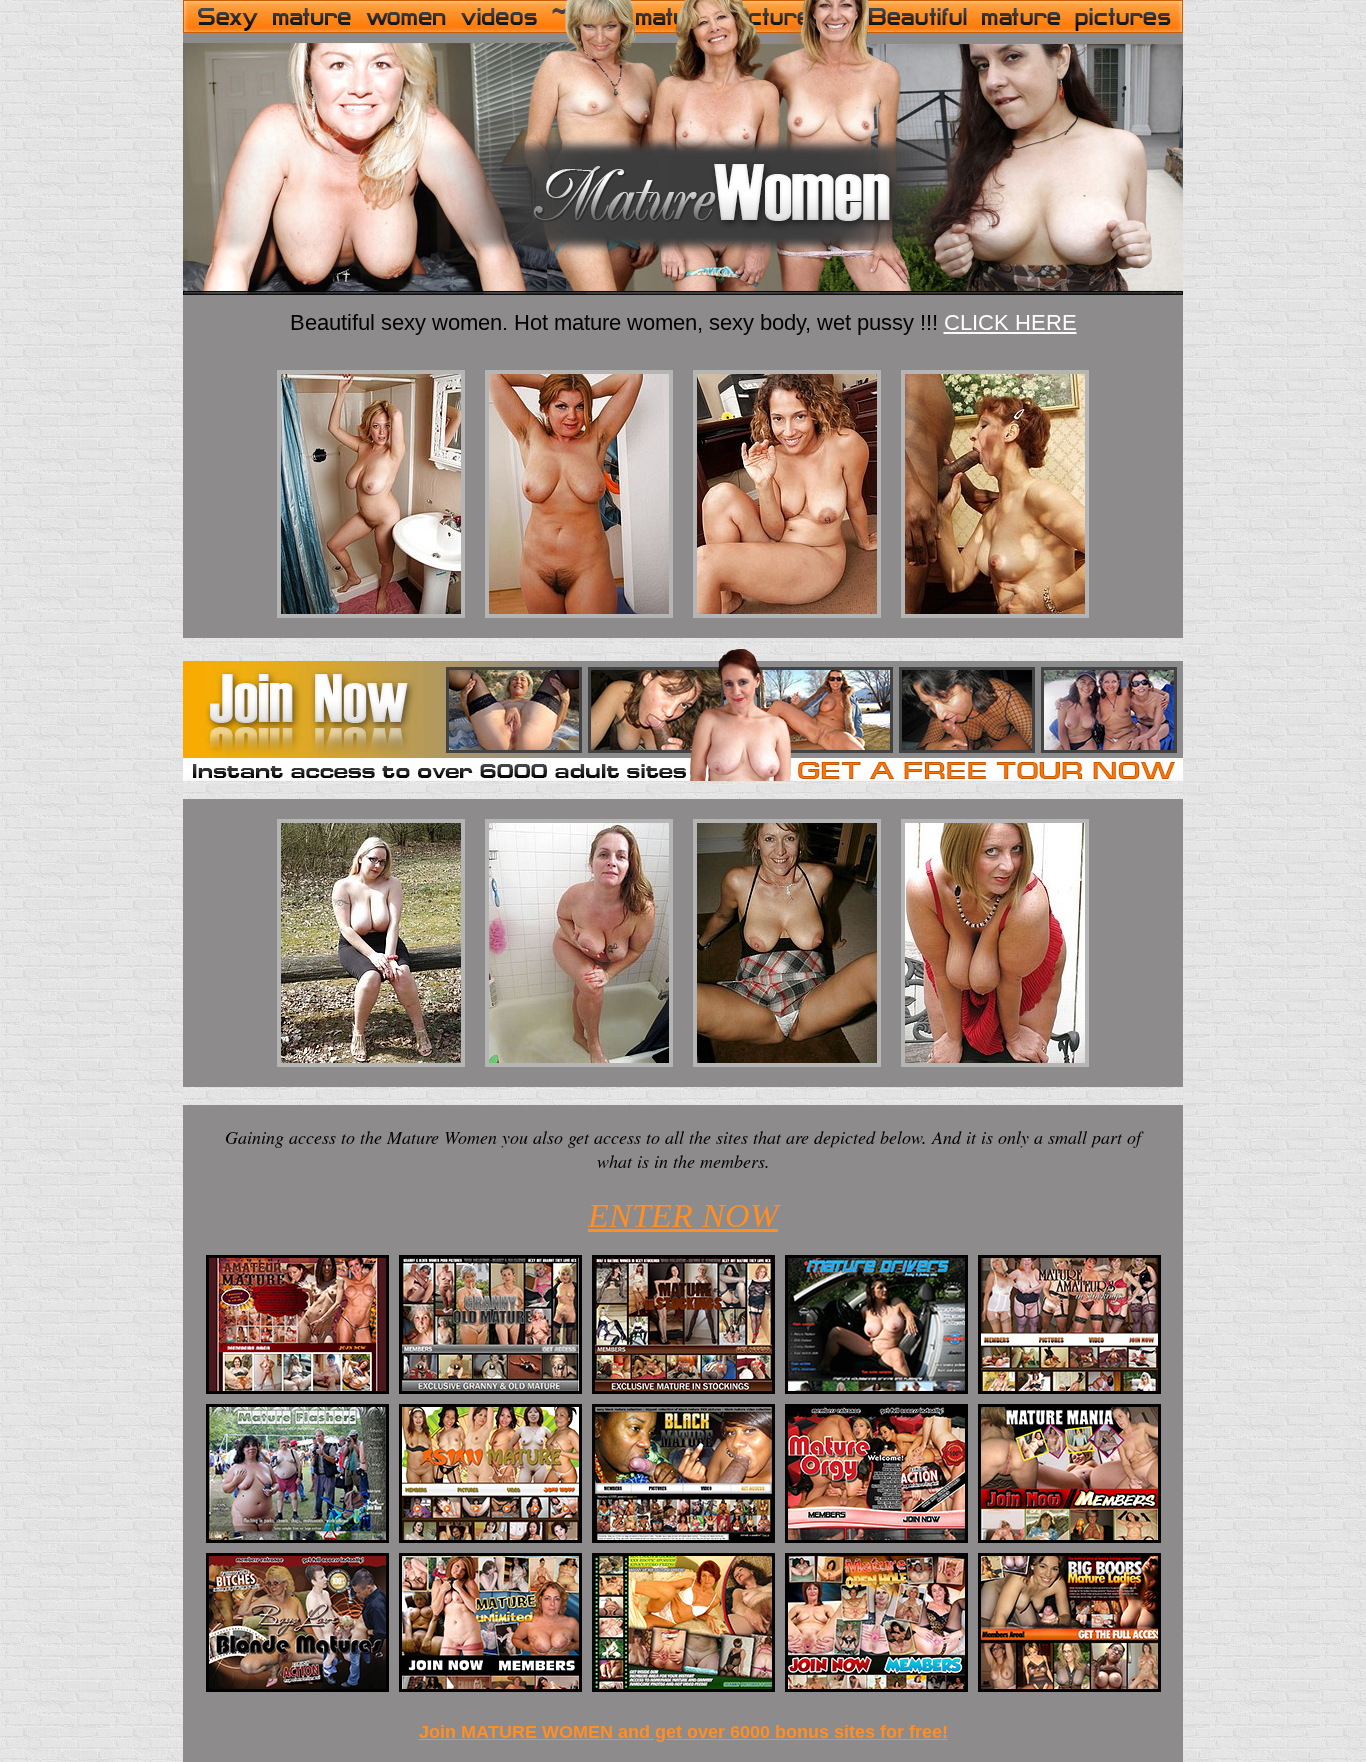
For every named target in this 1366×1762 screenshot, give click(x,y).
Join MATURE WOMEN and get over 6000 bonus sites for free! (683, 1732)
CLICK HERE (1010, 322)
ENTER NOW (683, 1215)
